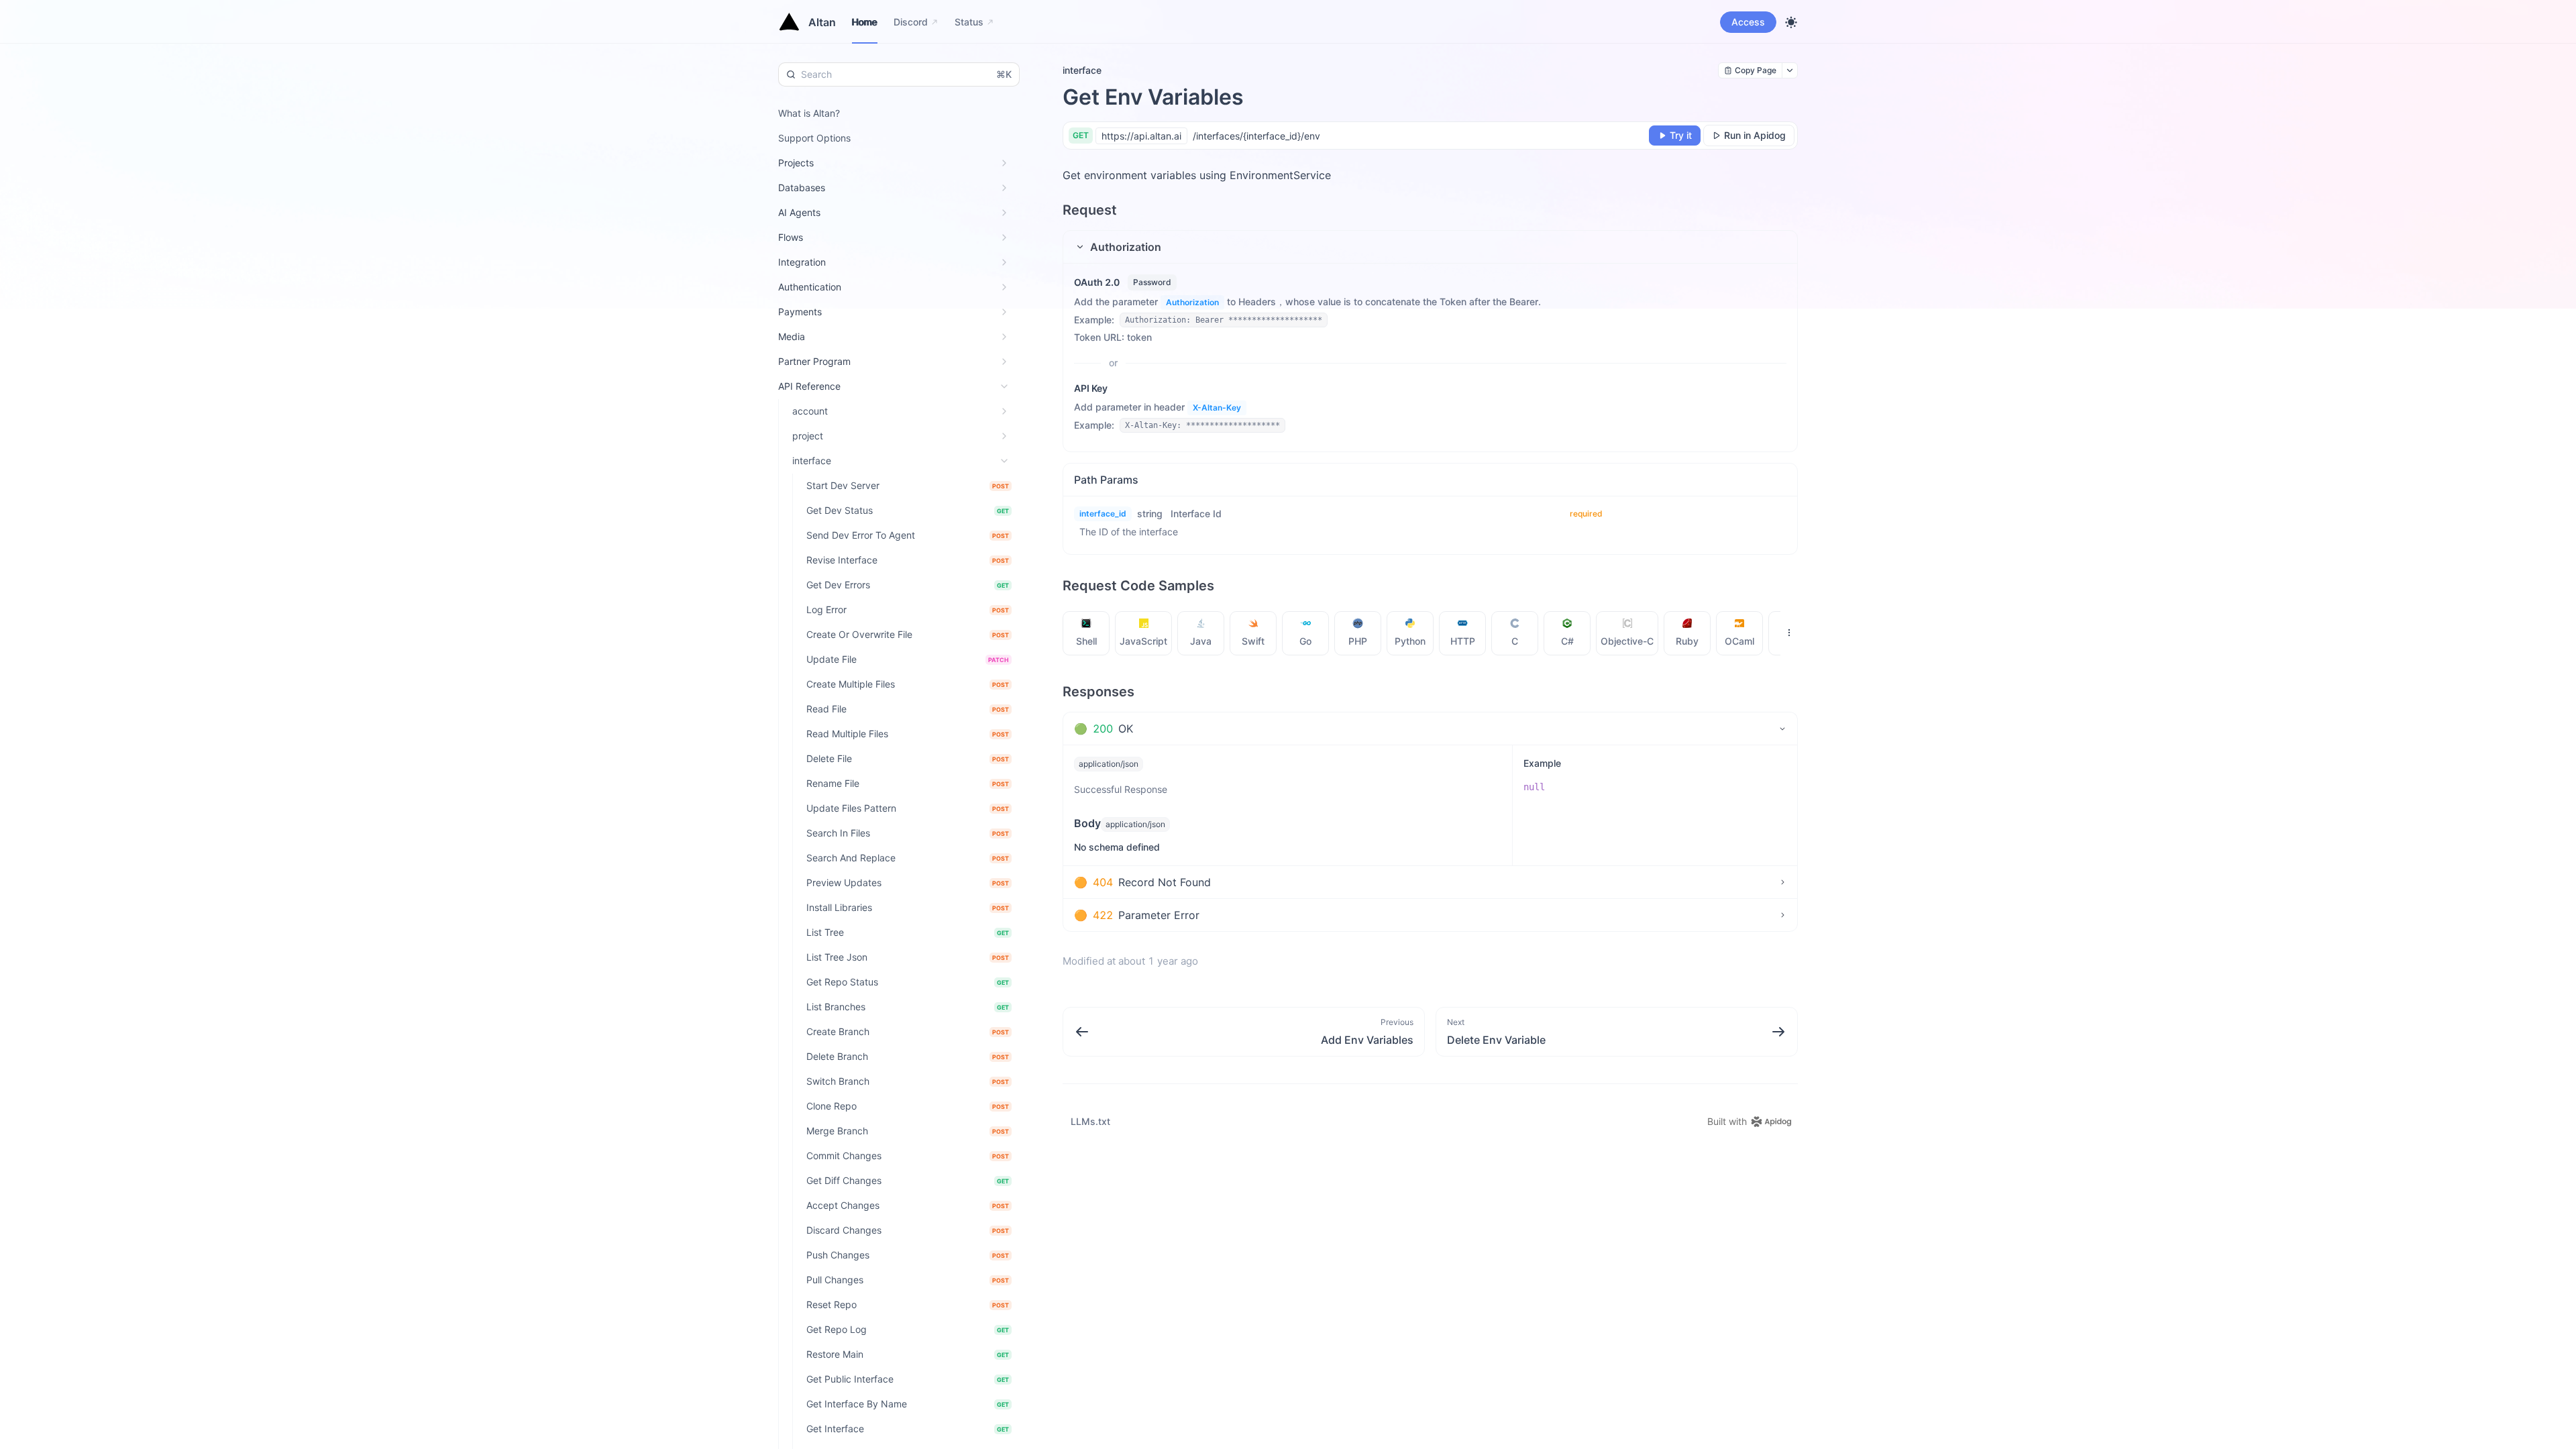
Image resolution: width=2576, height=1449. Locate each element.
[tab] (1086, 633)
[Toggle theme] (1791, 22)
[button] (1430, 247)
